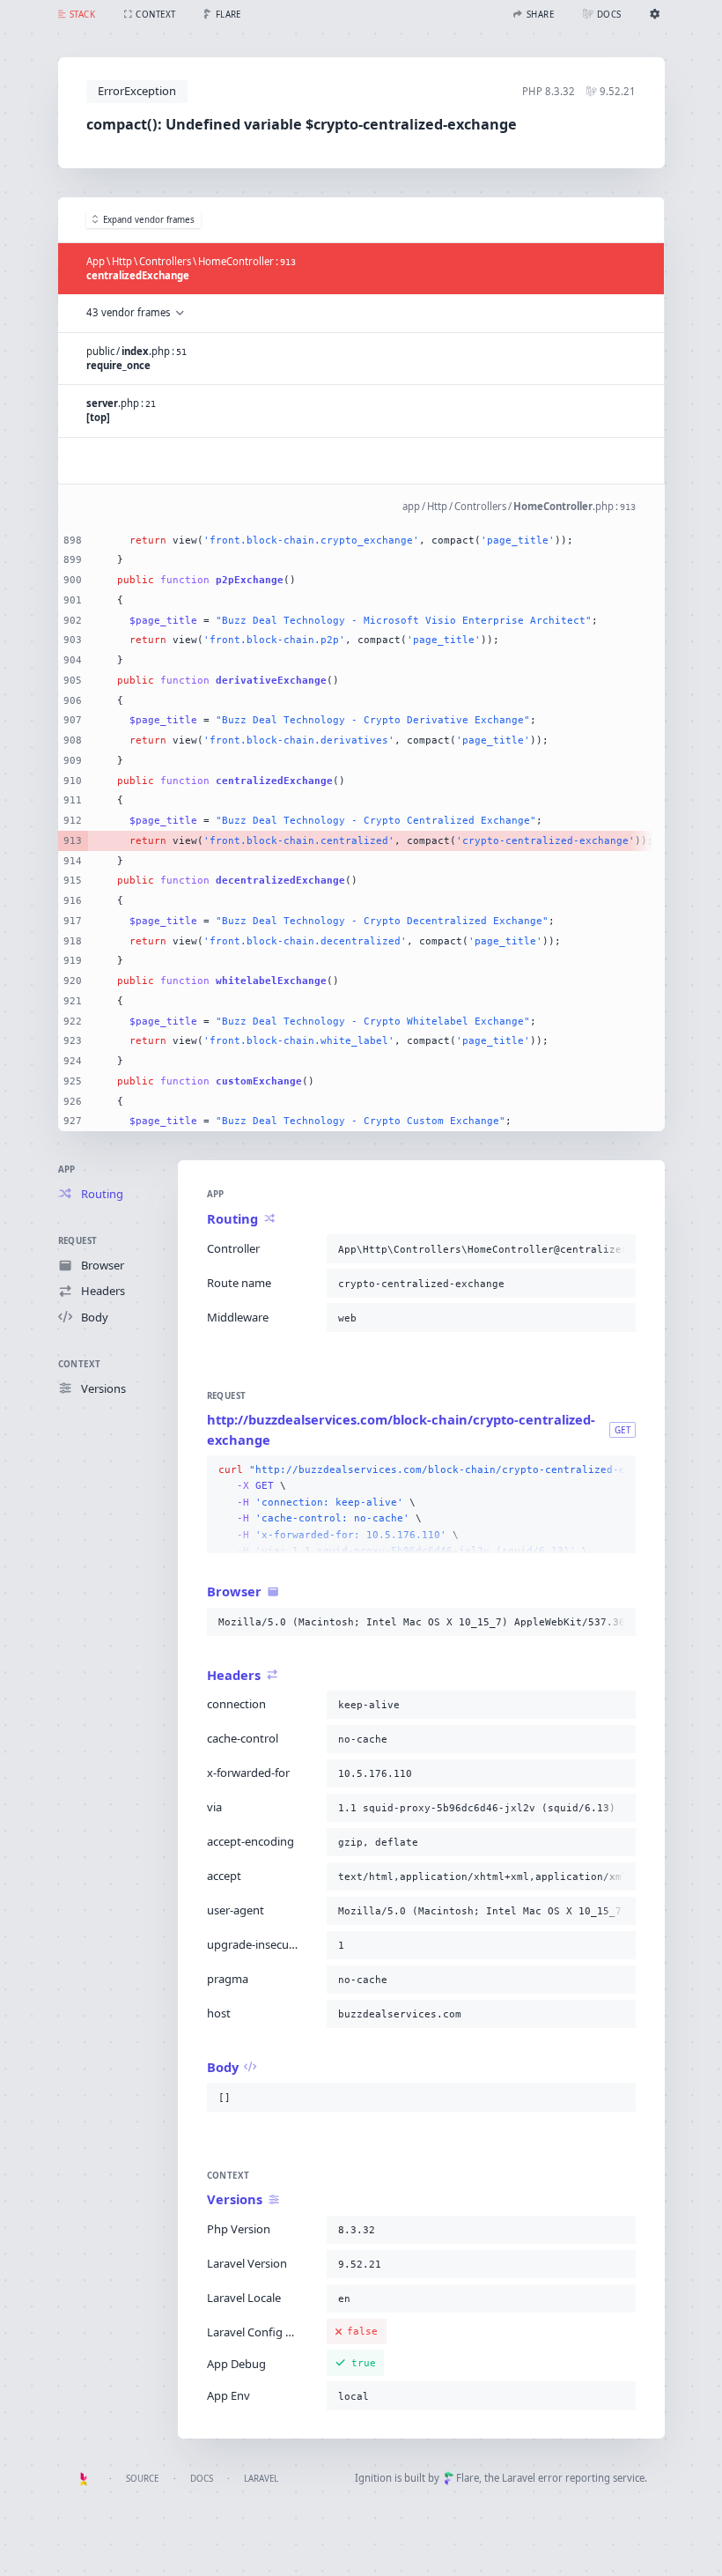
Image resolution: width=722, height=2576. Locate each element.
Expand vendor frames (149, 220)
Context (80, 1364)
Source (142, 2479)
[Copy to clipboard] (619, 1249)
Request (78, 1241)
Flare (468, 2478)
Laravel (261, 2479)
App (67, 1170)
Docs (202, 2479)
